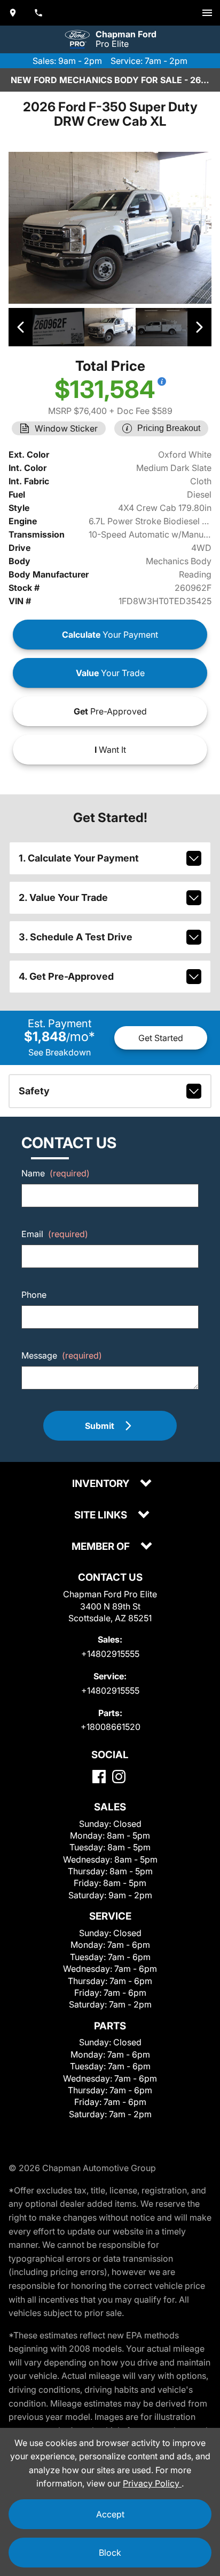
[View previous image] (21, 327)
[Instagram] (119, 1777)
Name (56, 1173)
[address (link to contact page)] (13, 13)
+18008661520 (111, 1727)
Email (55, 1234)
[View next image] (199, 327)
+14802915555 (110, 1654)
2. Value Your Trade (63, 897)
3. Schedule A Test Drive (76, 937)
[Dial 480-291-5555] (38, 13)
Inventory (102, 1484)
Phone (34, 1295)
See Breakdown (60, 1052)
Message (62, 1355)
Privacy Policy (152, 2483)
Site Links (102, 1515)
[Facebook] (99, 1777)
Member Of (102, 1547)
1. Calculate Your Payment (79, 858)
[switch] (207, 13)
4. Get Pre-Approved (66, 976)
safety (34, 1091)
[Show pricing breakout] (162, 381)
